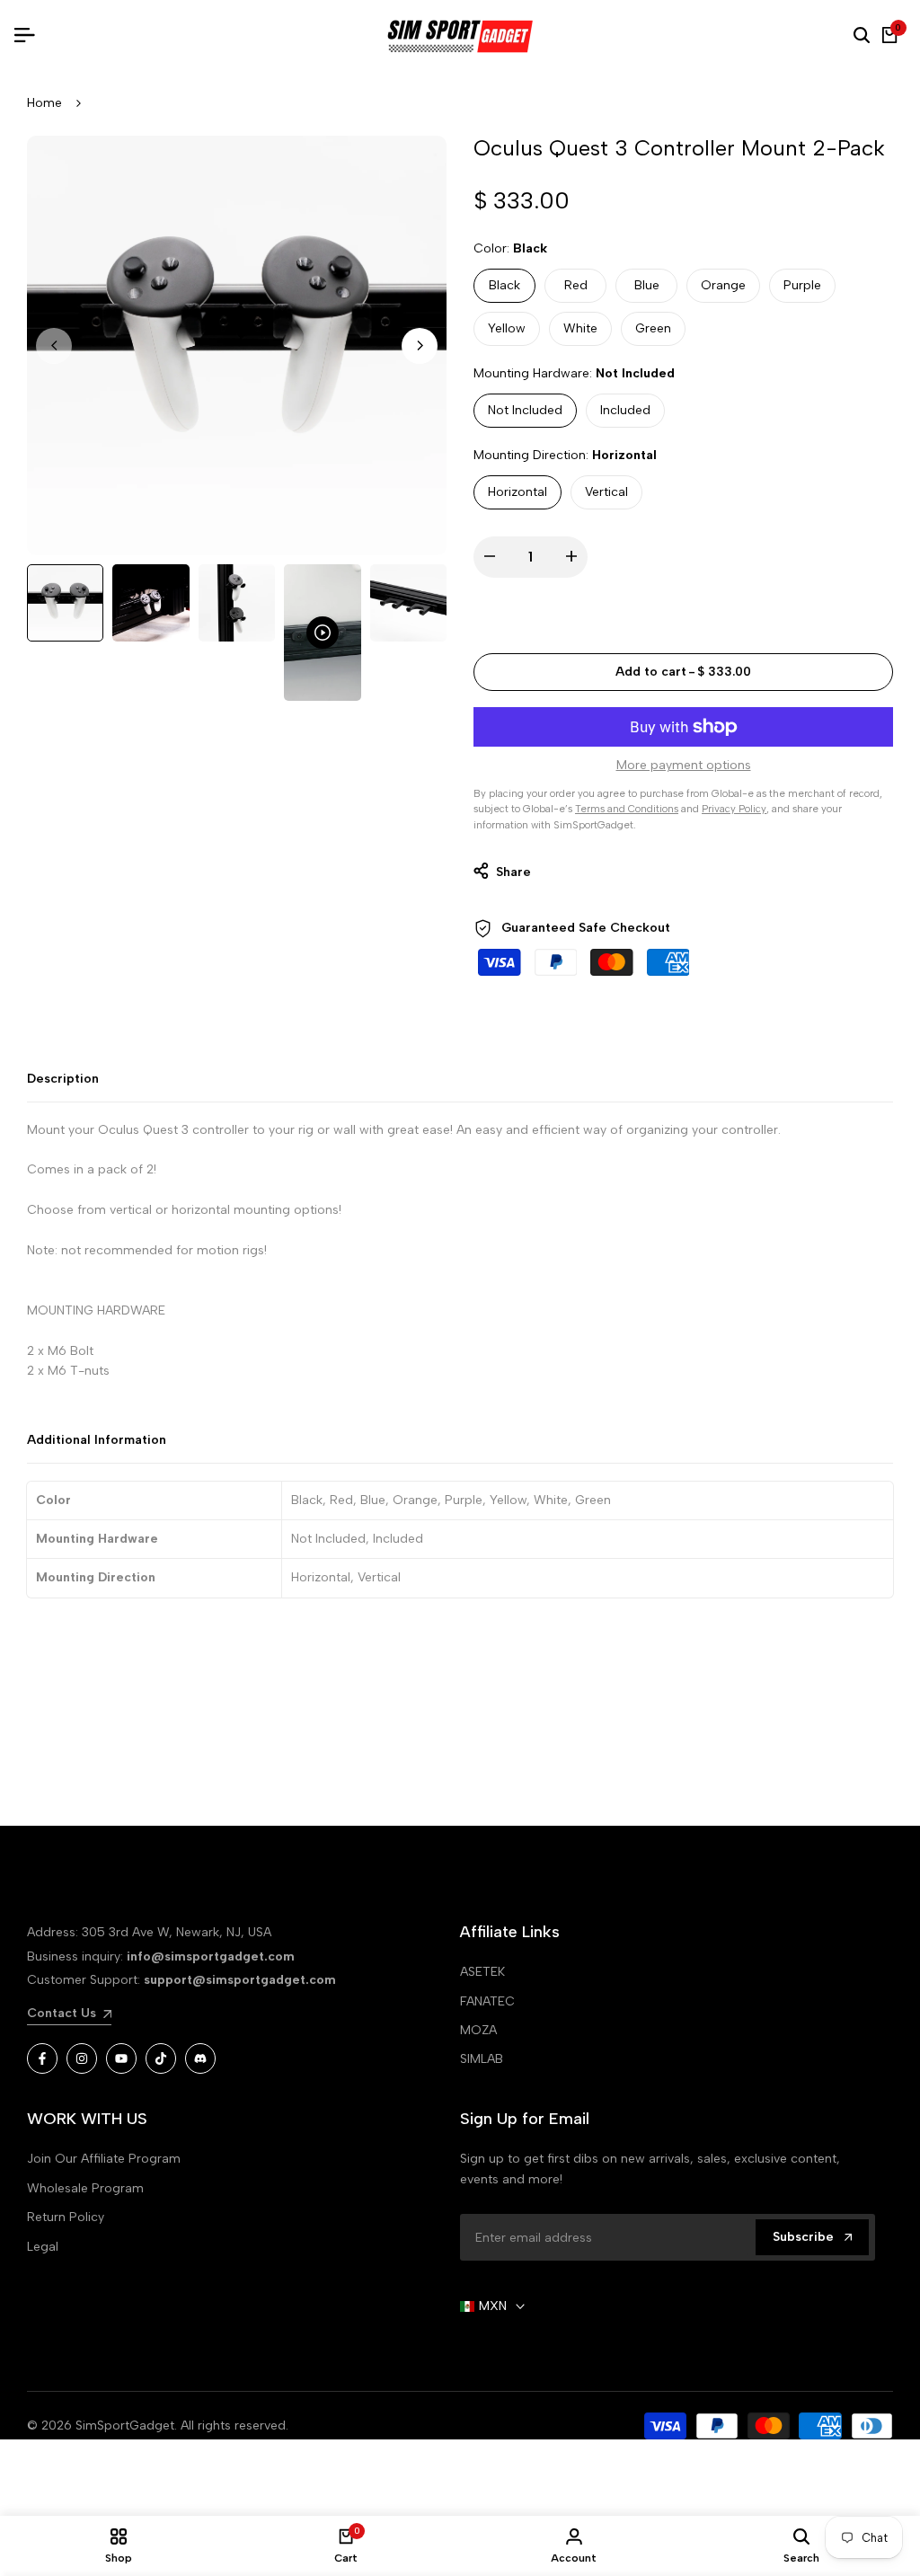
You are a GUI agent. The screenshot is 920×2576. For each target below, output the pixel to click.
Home (44, 103)
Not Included (525, 410)
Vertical (606, 492)
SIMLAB (482, 2059)
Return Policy (66, 2217)
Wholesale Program (85, 2188)
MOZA (478, 2030)
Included (625, 410)
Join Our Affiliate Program (104, 2159)
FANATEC (487, 2001)
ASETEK (482, 1972)
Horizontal (517, 492)
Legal (43, 2247)
